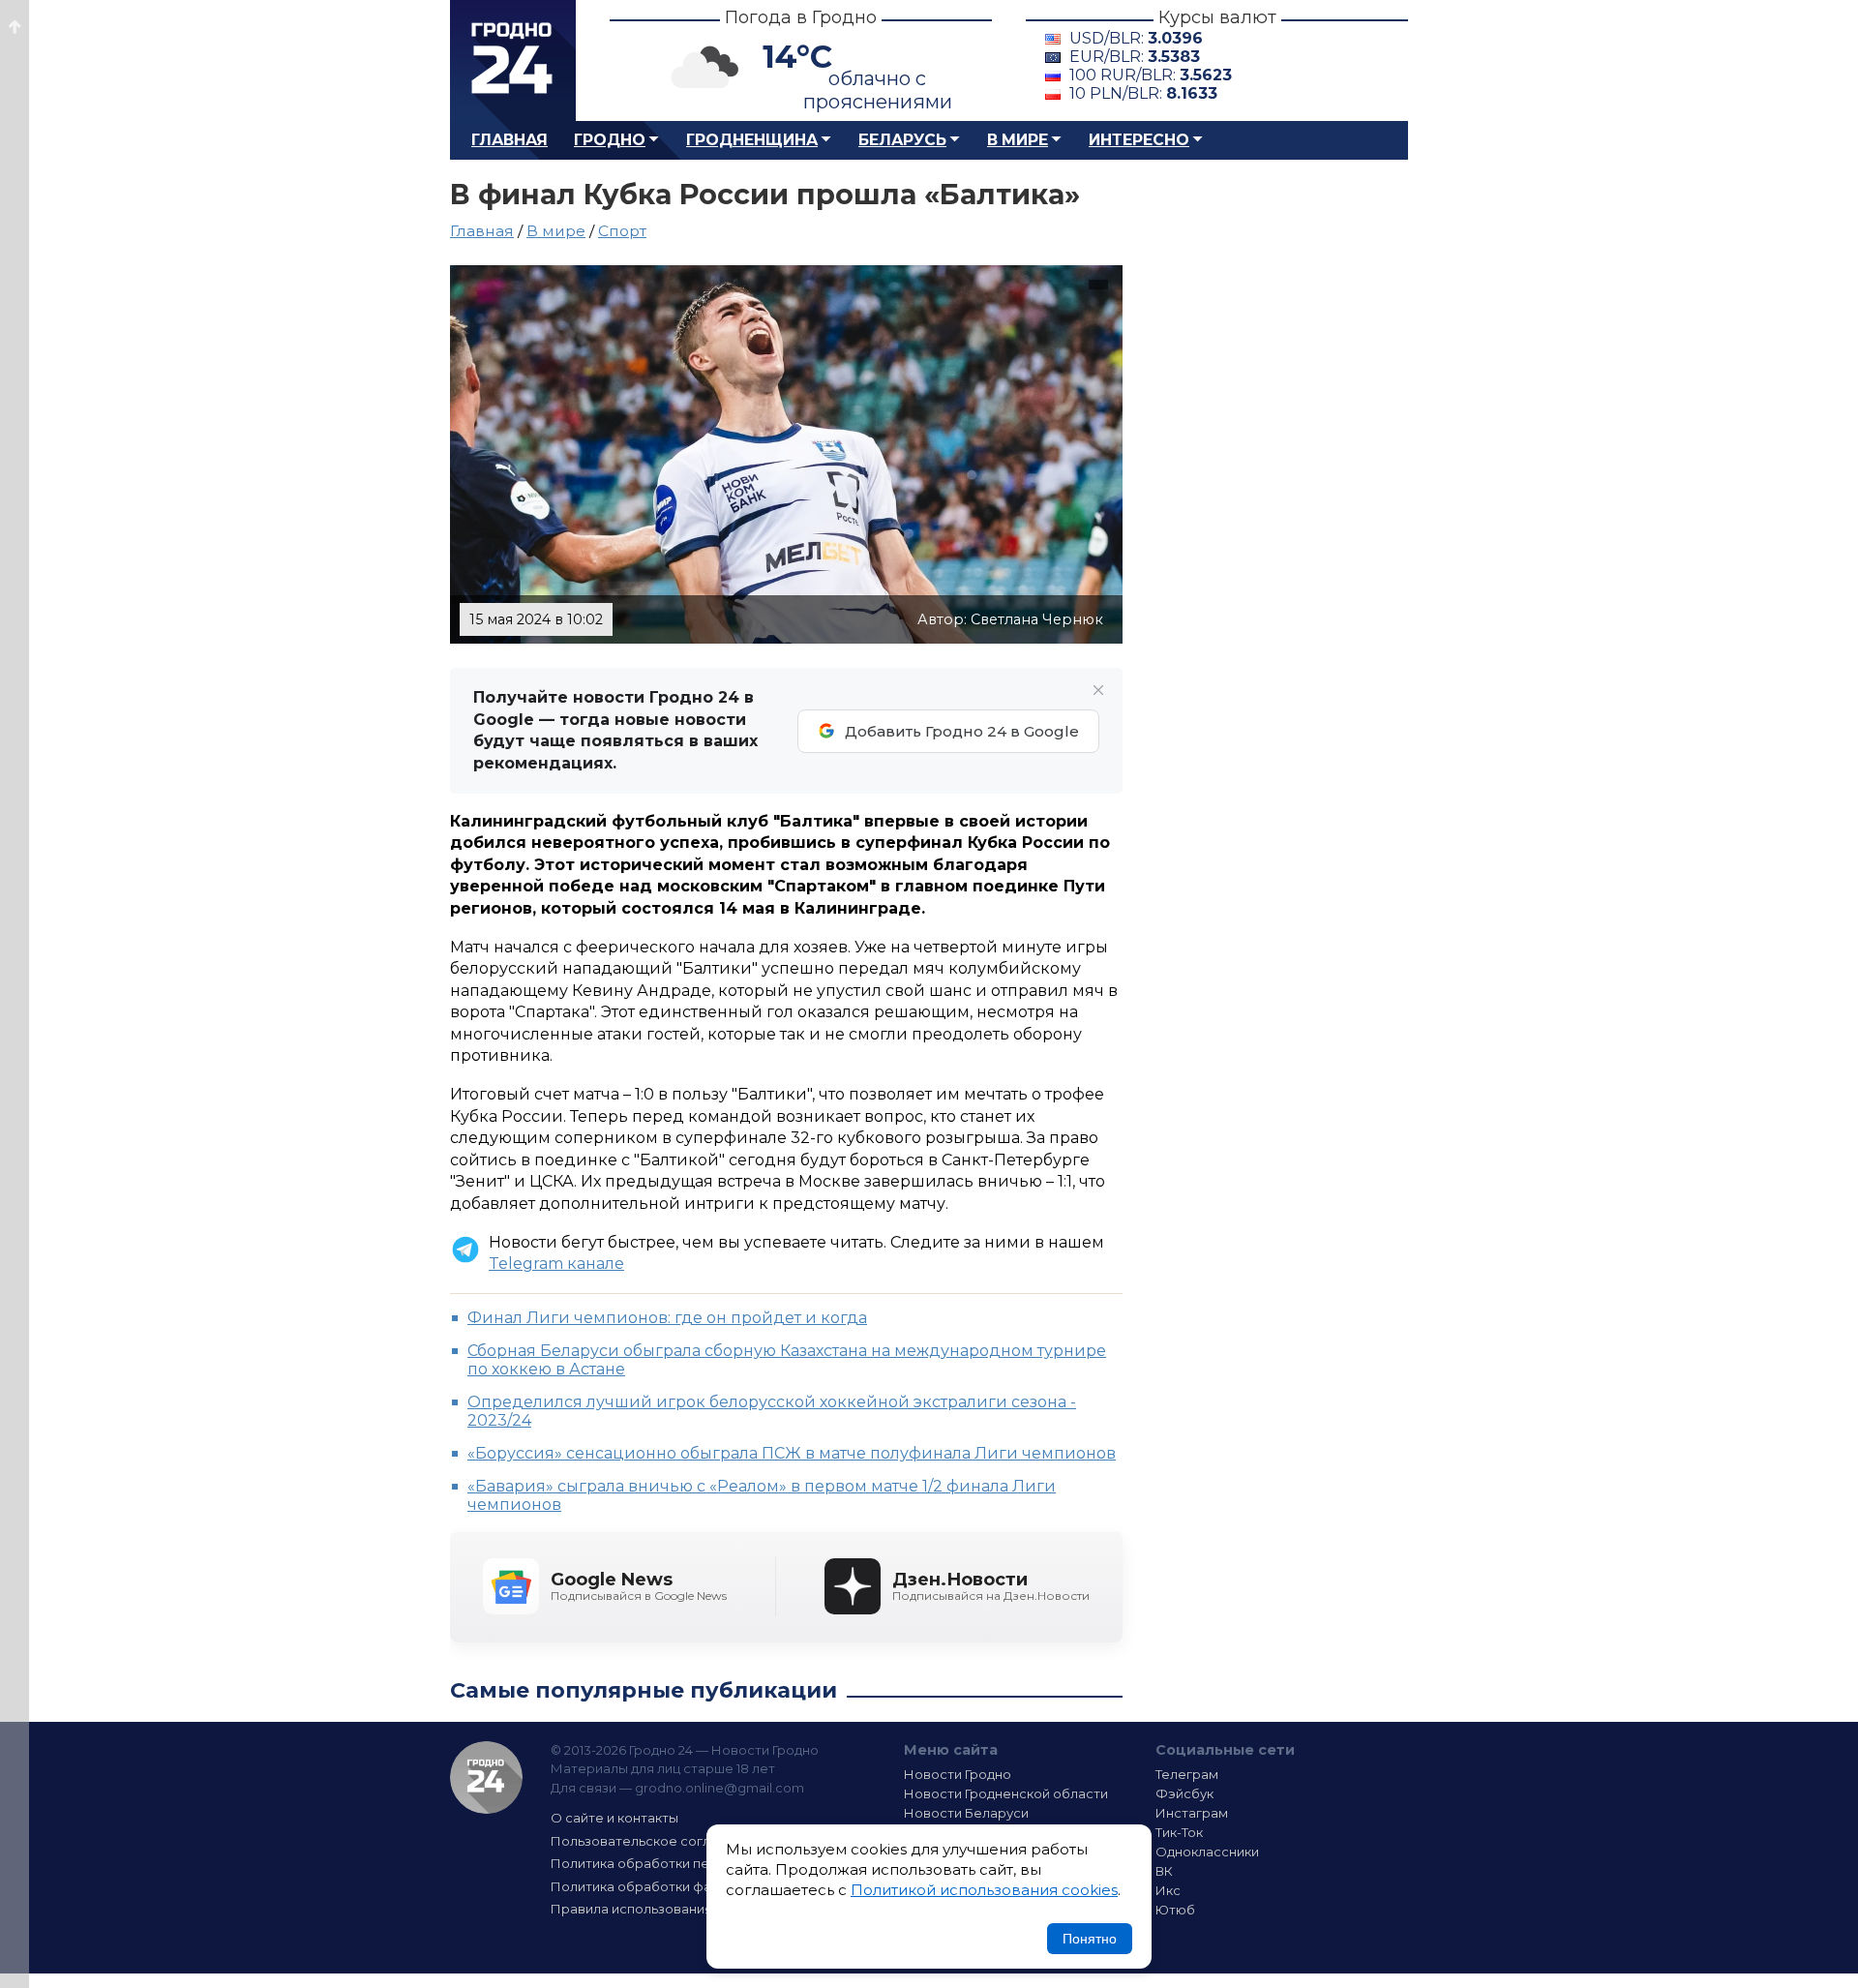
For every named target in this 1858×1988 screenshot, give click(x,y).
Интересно (1139, 140)
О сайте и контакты (614, 1818)
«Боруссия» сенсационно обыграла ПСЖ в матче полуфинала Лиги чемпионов (792, 1453)
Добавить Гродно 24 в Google (962, 731)
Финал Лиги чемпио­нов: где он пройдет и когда (667, 1318)
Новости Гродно (958, 1774)
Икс (1168, 1890)
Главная (509, 140)
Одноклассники (1207, 1852)
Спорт (622, 231)
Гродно (610, 140)
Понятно (1090, 1939)
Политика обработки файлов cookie (671, 1886)
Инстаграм (1192, 1813)
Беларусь (902, 140)
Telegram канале (556, 1264)
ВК (1164, 1871)
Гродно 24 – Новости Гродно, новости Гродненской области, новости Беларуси (513, 60)
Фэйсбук (1184, 1793)
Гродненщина (752, 140)
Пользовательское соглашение (656, 1841)
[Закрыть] (1098, 690)
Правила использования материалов (674, 1909)
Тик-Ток (1179, 1832)
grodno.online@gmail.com (719, 1788)
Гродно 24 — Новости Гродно (486, 1777)
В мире (1018, 140)
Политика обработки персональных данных (695, 1863)
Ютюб (1175, 1910)
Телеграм (1187, 1774)
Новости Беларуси (966, 1813)
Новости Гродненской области (1006, 1793)
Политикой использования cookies (984, 1890)
